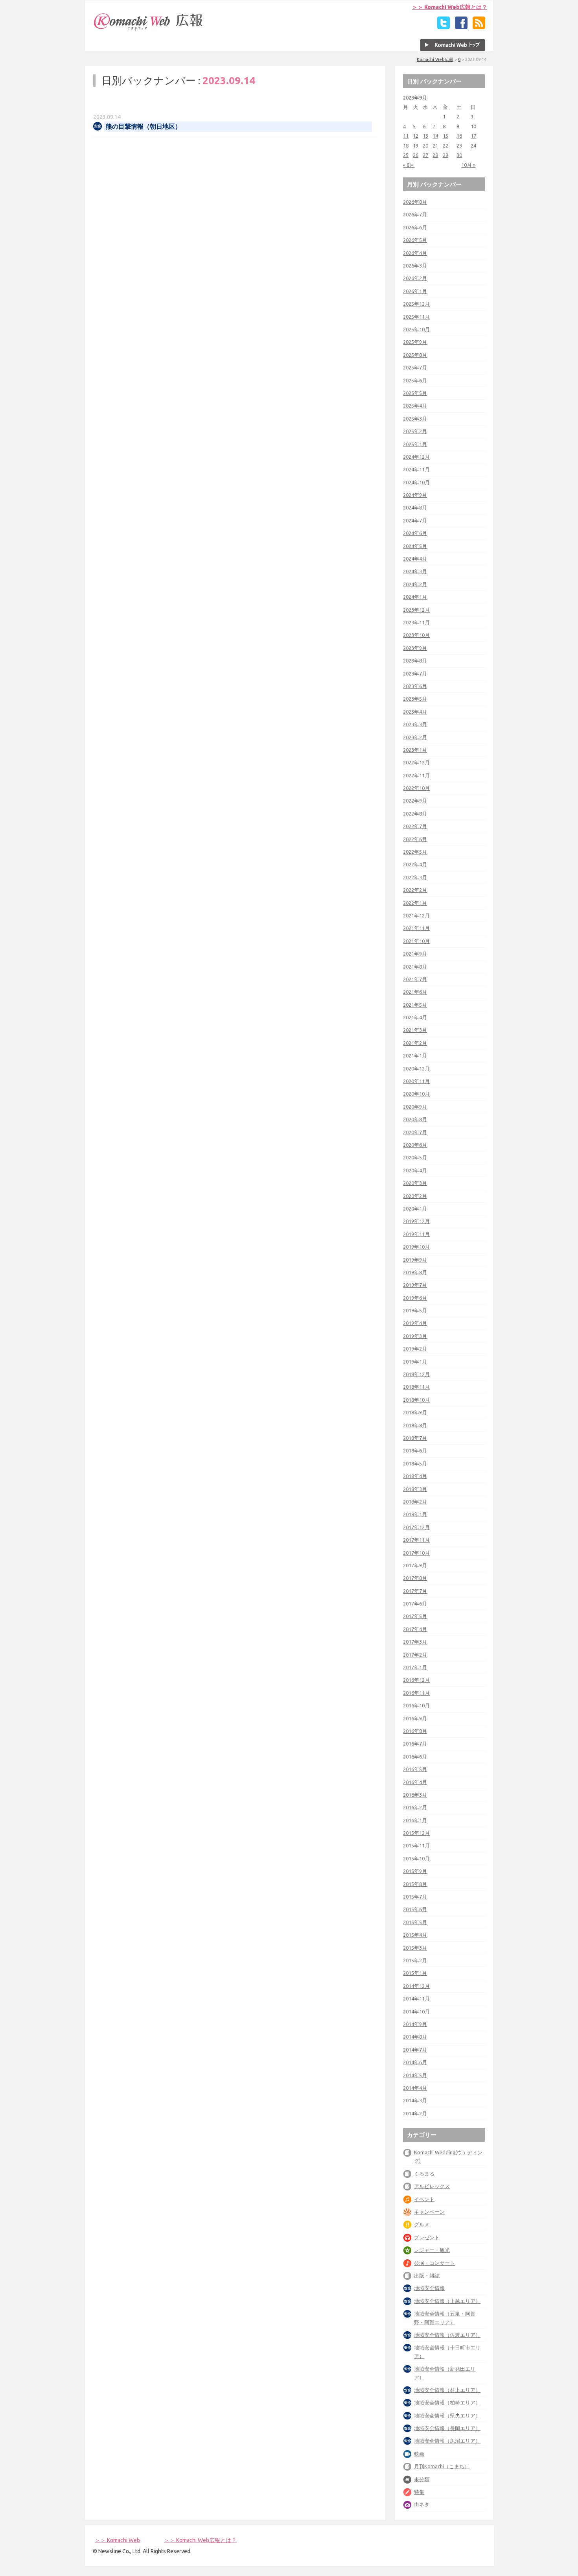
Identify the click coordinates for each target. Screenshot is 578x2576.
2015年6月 (415, 1909)
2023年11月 (416, 622)
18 (406, 146)
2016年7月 (415, 1744)
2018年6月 (415, 1450)
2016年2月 (415, 1807)
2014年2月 (415, 2113)
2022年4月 (415, 864)
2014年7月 (415, 2050)
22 (445, 146)
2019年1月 (415, 1362)
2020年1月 (415, 1209)
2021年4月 (415, 1017)
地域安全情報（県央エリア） (447, 2415)
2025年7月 (415, 367)
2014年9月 (415, 2024)
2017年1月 (415, 1667)
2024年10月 (416, 482)
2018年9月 (415, 1412)
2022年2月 (415, 890)
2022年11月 (416, 775)
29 (445, 155)
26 (416, 155)
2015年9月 (415, 1871)
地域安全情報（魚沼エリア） (447, 2441)
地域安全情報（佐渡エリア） (447, 2335)
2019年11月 (416, 1234)
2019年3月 (415, 1336)
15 (445, 136)
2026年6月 (415, 227)
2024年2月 (415, 584)
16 (459, 136)
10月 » (468, 165)
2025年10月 (416, 329)
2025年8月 (415, 355)
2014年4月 (415, 2088)
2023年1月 (415, 750)
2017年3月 (415, 1642)
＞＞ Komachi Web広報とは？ (450, 7)
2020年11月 (416, 1081)
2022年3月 (415, 877)
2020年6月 (415, 1145)
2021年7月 (415, 979)
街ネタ (422, 2504)
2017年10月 (416, 1553)
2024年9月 (415, 495)
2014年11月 (416, 1998)
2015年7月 (415, 1897)
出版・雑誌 (427, 2275)
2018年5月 (415, 1463)
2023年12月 (416, 610)
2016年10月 (416, 1705)
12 (416, 136)
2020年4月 (415, 1170)
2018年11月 (416, 1387)
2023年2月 (415, 737)
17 (473, 136)
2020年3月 (415, 1183)
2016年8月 (415, 1731)
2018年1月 (415, 1514)
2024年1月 (415, 597)
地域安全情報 (429, 2288)
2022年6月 (415, 839)
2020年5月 (415, 1157)
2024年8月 (415, 507)
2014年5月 (415, 2075)
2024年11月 (416, 469)
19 (416, 146)
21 (435, 146)
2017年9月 (415, 1565)
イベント (424, 2199)
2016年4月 (415, 1782)
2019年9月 (415, 1260)
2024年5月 (415, 546)
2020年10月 (416, 1094)
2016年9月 (415, 1718)
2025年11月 (416, 317)
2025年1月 (415, 444)
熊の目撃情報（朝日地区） (144, 126)
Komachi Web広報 (435, 59)
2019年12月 (416, 1221)
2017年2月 (415, 1655)
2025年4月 (415, 406)
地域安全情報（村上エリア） (447, 2390)
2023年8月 (415, 661)
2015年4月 (415, 1935)
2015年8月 (415, 1884)
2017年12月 (416, 1527)
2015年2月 (415, 1960)
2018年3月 (415, 1489)
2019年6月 (415, 1298)
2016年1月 (415, 1820)
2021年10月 (416, 941)
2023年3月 (415, 724)
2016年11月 (416, 1693)
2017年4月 (415, 1629)
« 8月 (409, 165)
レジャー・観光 (432, 2250)
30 (459, 155)
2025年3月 (415, 419)
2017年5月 (415, 1616)
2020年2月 (415, 1196)
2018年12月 (416, 1374)
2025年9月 (415, 342)
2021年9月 (415, 954)
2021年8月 (415, 967)
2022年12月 (416, 762)
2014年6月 (415, 2062)
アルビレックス (432, 2186)
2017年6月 (415, 1604)
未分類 (422, 2479)
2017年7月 (415, 1591)
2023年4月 (415, 712)
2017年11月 (416, 1540)
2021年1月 (415, 1055)
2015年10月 (416, 1858)
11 (406, 136)
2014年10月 (416, 2011)
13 (425, 136)
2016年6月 (415, 1757)
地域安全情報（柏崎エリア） (447, 2403)
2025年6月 (415, 380)
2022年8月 (415, 814)
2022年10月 (416, 788)
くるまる (424, 2174)
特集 (419, 2492)
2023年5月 (415, 699)
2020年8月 (415, 1119)
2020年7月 (415, 1132)
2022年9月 (415, 801)
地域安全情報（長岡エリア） (447, 2428)
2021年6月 (415, 992)
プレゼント (427, 2237)
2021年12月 (416, 915)
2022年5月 (415, 852)
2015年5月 (415, 1922)
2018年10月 (416, 1400)
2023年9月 (415, 648)
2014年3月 (415, 2100)
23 (459, 146)
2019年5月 (415, 1310)
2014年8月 (415, 2037)
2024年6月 (415, 533)
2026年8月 (415, 202)
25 (406, 155)
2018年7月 (415, 1438)
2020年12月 (416, 1068)
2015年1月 (415, 1973)
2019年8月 (415, 1272)
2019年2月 (415, 1349)
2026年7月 (415, 214)
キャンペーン (429, 2212)
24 (473, 146)
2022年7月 (415, 826)
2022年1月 (415, 903)
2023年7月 (415, 674)
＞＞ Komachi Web (117, 2540)
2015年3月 (415, 1948)
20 (425, 146)
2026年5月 (415, 240)
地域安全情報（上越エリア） (447, 2301)
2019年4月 (415, 1323)
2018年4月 (415, 1476)
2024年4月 (415, 559)
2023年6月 (415, 686)
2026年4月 (415, 253)
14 (435, 136)
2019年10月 (416, 1247)
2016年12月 (416, 1680)
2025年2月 (415, 431)
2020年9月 (415, 1107)
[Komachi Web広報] (149, 30)
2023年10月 (416, 635)
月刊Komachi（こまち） (442, 2466)
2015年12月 (416, 1833)
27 (425, 155)
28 (435, 155)
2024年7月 (415, 520)
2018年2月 (415, 1502)
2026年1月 (415, 291)
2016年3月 (415, 1795)
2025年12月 (416, 304)
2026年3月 (415, 266)
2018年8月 (415, 1425)
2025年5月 (415, 393)
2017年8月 (415, 1578)
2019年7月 (415, 1285)
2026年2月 (415, 278)
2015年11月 (416, 1845)
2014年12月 (416, 1986)
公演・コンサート (434, 2263)
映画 (419, 2454)
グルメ (422, 2224)
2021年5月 (415, 1005)
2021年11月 (416, 928)
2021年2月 (415, 1043)
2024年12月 (416, 457)
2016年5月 (415, 1769)
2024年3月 (415, 571)
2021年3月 (415, 1030)
